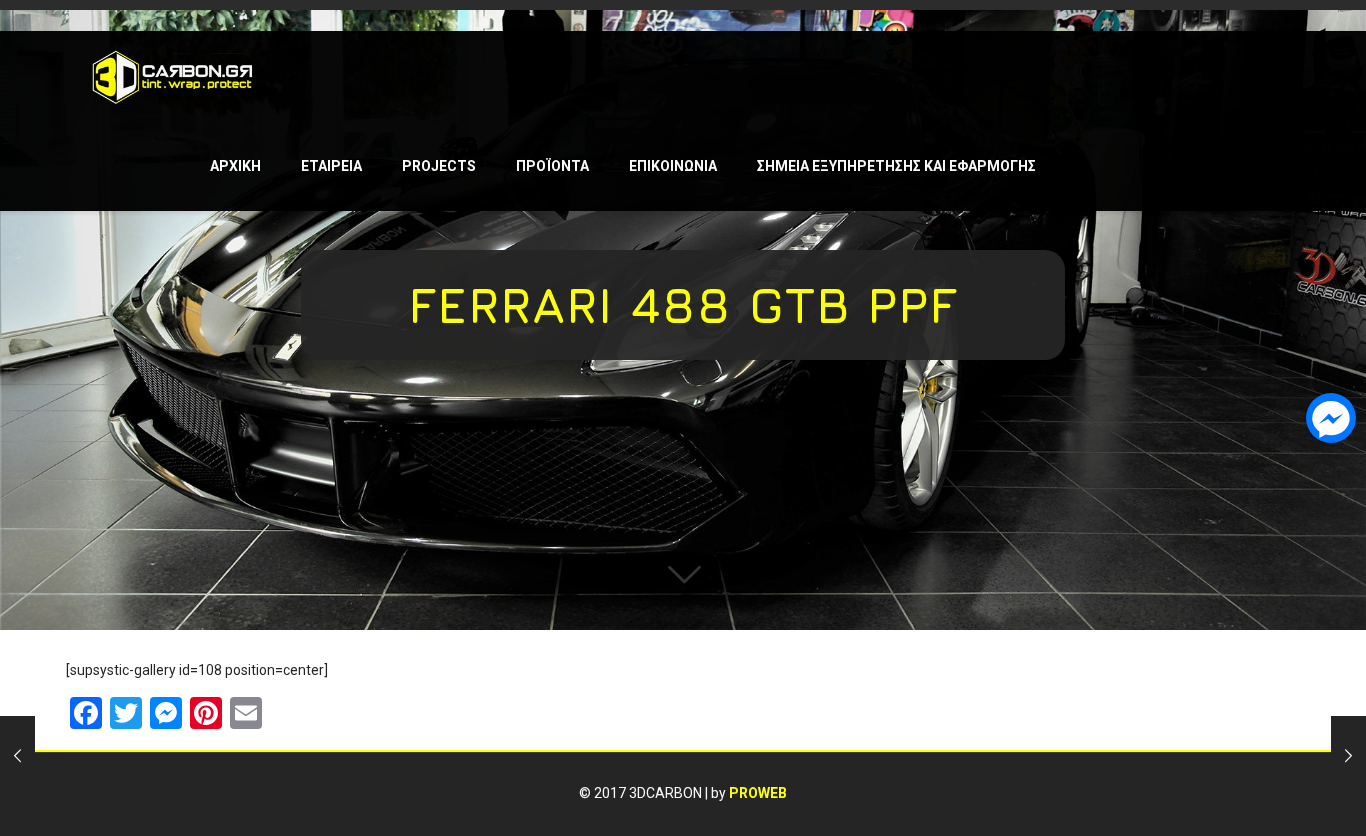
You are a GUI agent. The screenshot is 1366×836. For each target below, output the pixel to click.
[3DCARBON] (172, 76)
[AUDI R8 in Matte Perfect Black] (1348, 756)
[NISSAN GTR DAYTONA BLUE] (17, 756)
